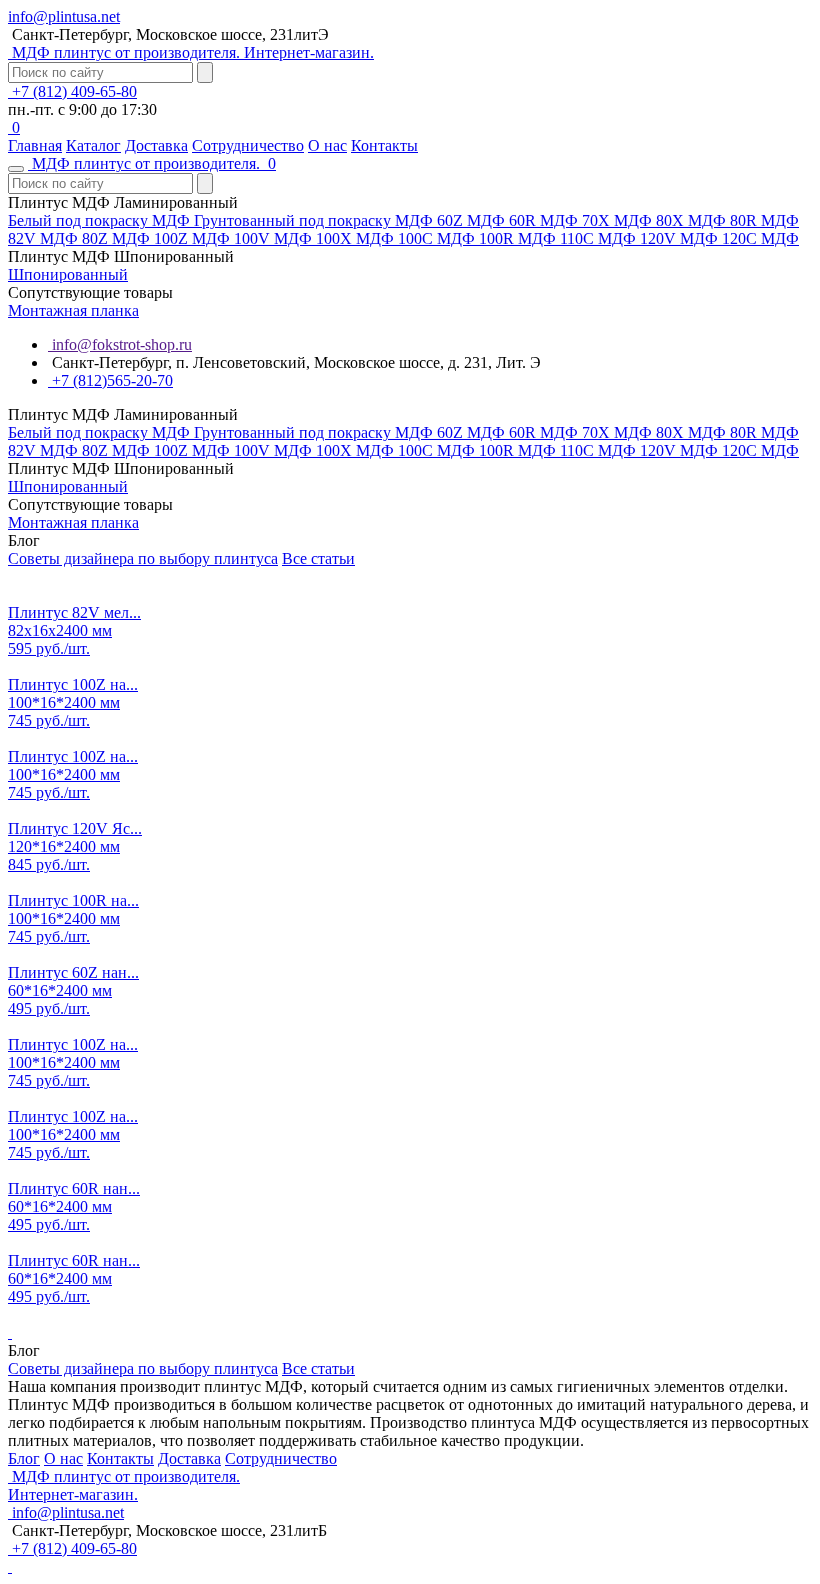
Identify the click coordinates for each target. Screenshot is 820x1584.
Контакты (384, 145)
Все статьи (318, 558)
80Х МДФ (693, 220)
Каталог (93, 145)
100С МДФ (438, 238)
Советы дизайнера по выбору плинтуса (143, 558)
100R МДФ (519, 238)
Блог (24, 1458)
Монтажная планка (73, 310)
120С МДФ (760, 238)
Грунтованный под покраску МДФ (315, 220)
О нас (327, 145)
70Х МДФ (619, 220)
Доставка (156, 145)
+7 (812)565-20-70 (110, 380)
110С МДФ (600, 238)
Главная (35, 145)
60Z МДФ (473, 220)
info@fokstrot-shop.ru (120, 344)
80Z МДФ (118, 238)
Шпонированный (68, 274)
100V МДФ (275, 238)
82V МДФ (45, 238)
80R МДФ (764, 220)
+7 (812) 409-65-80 (72, 91)
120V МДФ (681, 238)
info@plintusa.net (64, 16)
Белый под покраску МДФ (101, 220)
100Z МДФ (194, 238)
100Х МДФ (357, 238)
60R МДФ (545, 220)
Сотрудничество (248, 145)
